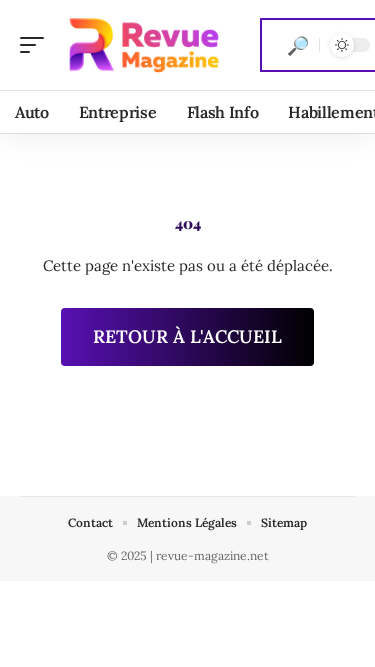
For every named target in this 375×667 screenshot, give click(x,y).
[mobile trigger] (37, 45)
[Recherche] (298, 45)
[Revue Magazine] (144, 45)
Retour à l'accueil (187, 336)
